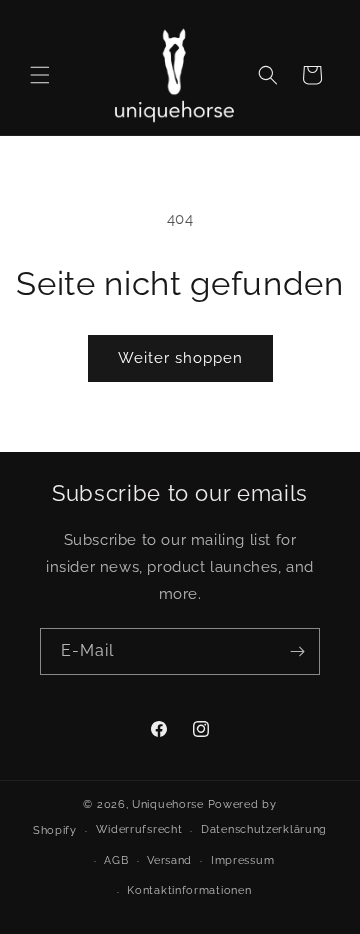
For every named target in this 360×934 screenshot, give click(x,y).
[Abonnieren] (297, 651)
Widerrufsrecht (139, 829)
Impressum (242, 860)
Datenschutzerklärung (264, 829)
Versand (169, 860)
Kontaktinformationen (189, 890)
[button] (40, 75)
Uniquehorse (169, 804)
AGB (116, 860)
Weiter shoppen (180, 358)
